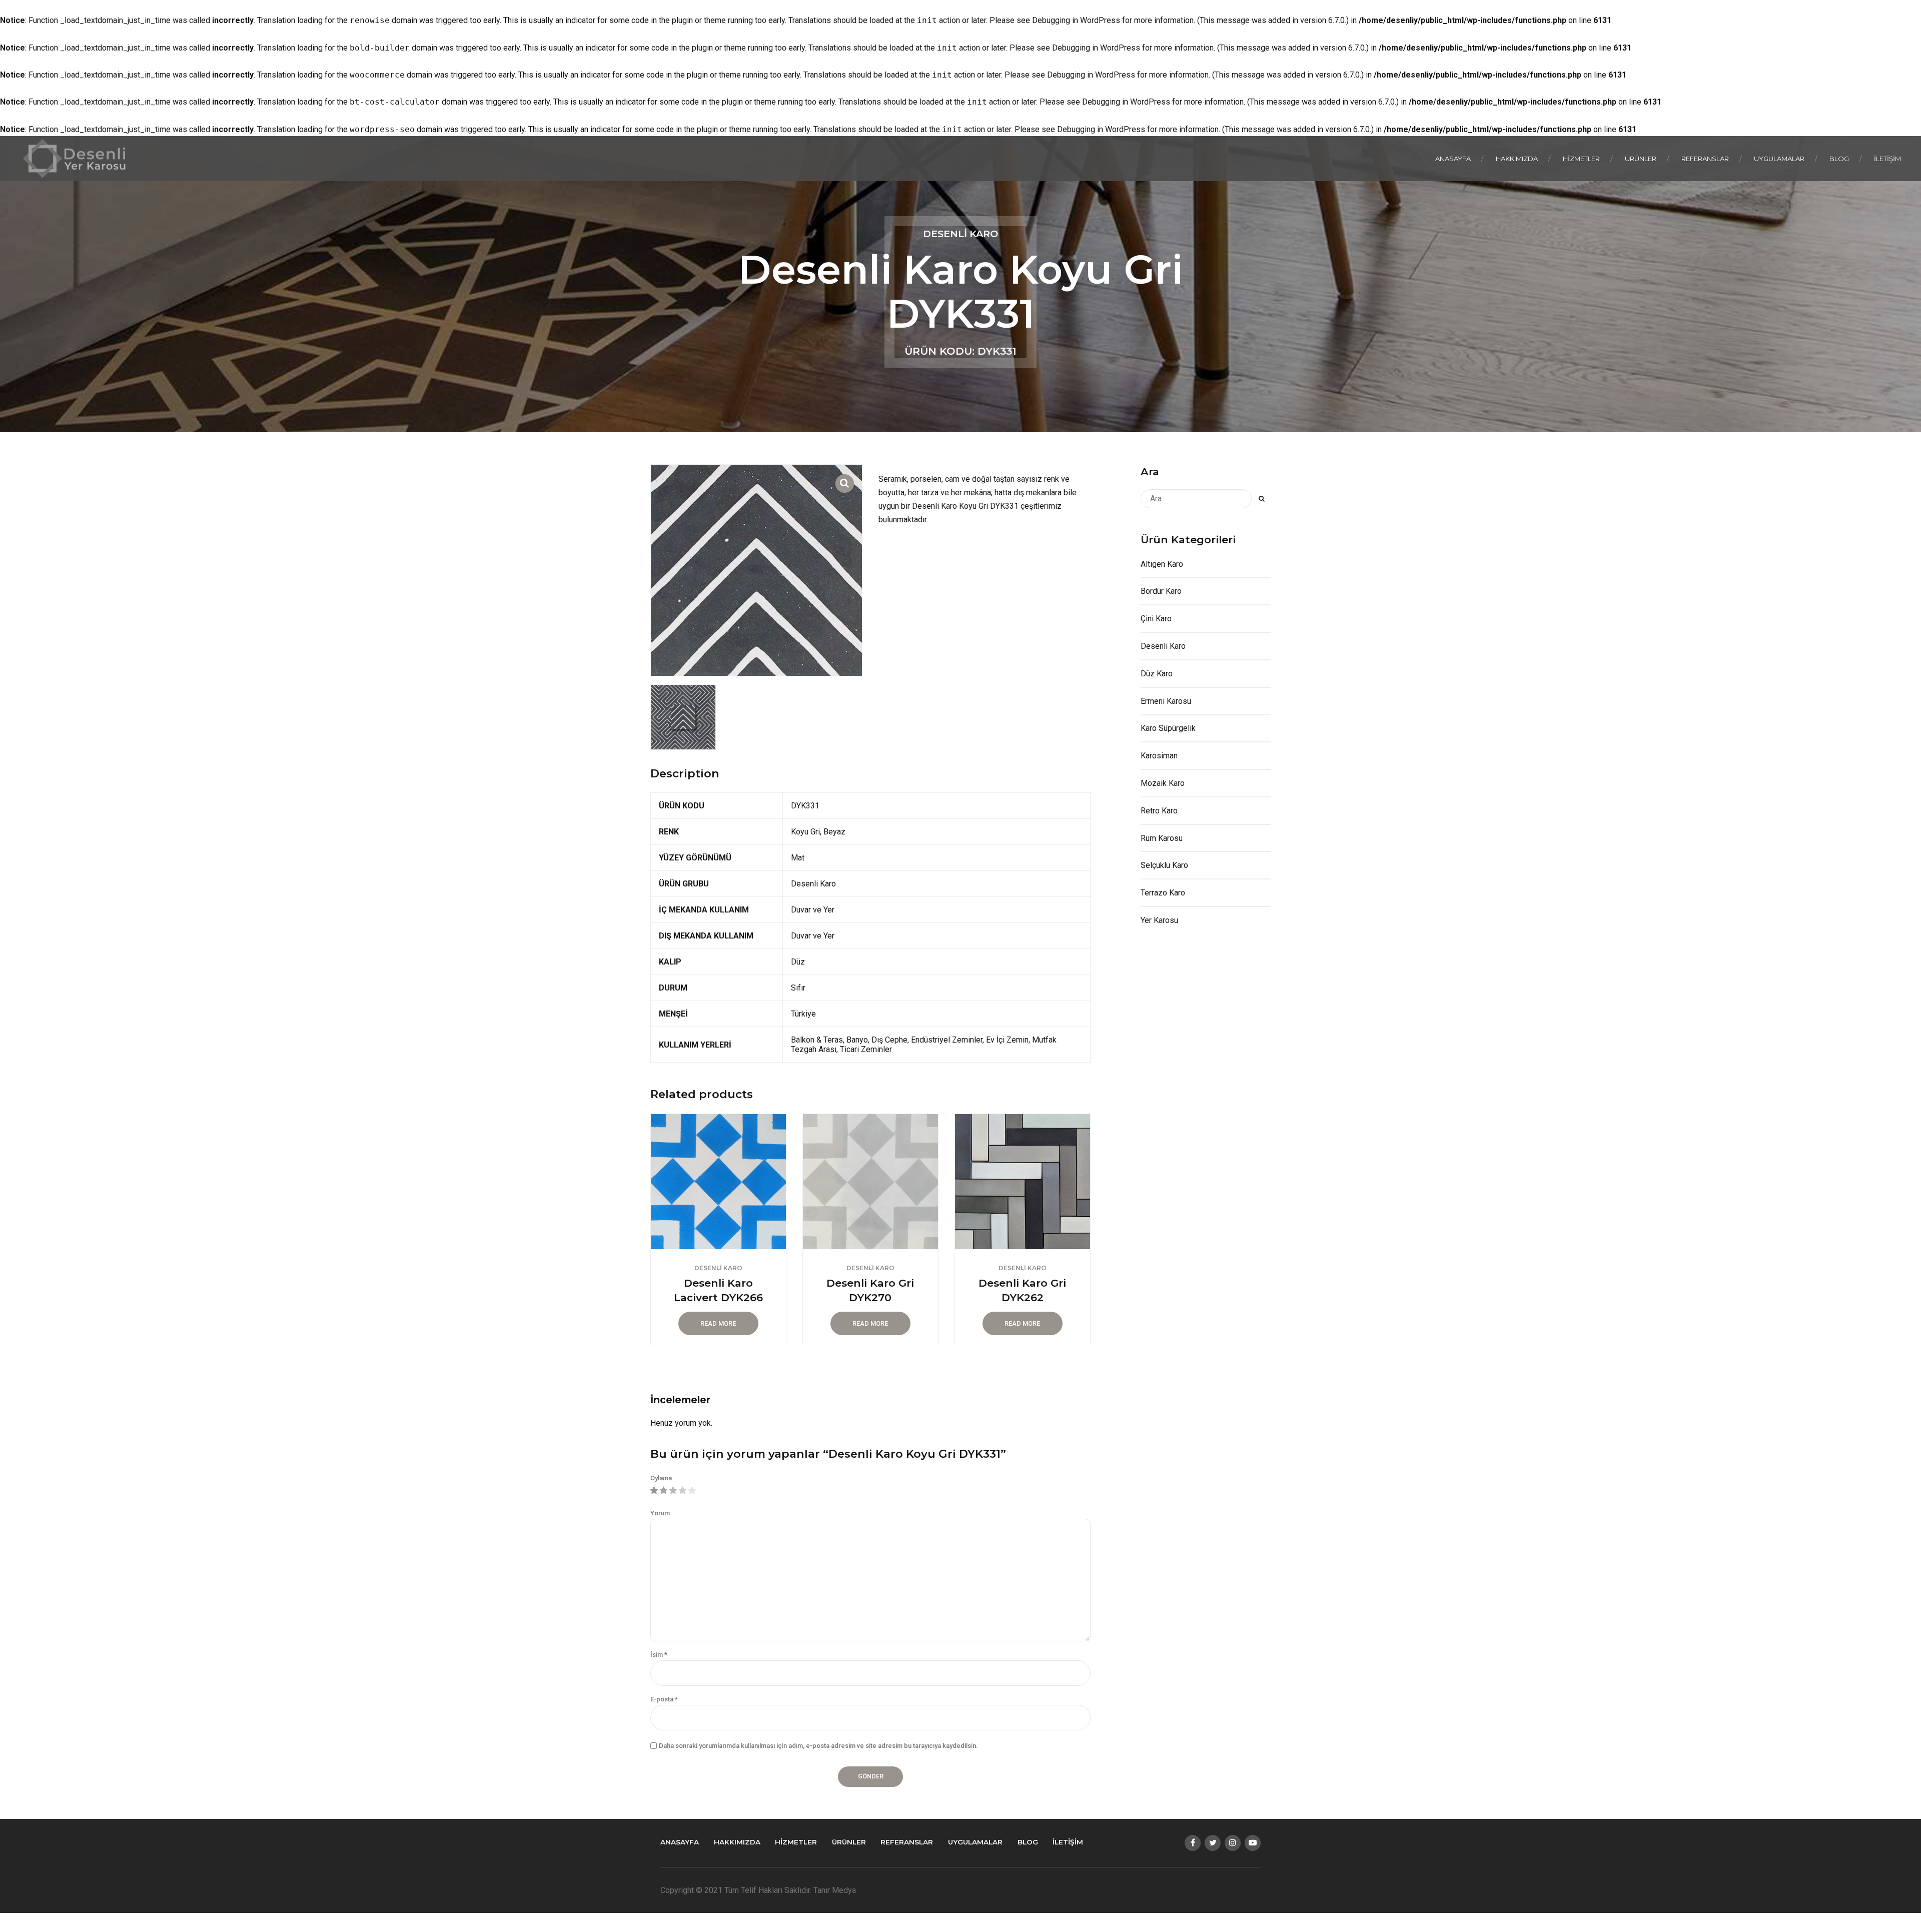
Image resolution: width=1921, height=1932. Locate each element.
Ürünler (1641, 159)
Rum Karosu (1162, 838)
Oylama (661, 1478)
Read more (718, 1323)
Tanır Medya (835, 1890)
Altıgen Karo (1162, 564)
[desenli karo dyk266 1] (718, 1182)
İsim (659, 1655)
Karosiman (1159, 756)
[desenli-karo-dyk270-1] (870, 1182)
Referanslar (1705, 159)
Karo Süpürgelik (1168, 728)
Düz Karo (1157, 674)
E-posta (664, 1699)
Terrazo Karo (1163, 893)
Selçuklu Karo (1164, 865)
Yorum (660, 1513)
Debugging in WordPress (1076, 20)
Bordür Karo (1161, 591)
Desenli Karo (960, 234)
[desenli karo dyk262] (1023, 1182)
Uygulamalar (1779, 159)
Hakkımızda (1517, 159)
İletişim (1887, 159)
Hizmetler (1581, 159)
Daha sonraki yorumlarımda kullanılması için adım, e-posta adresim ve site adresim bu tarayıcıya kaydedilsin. (818, 1746)
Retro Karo (1159, 811)
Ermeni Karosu (1166, 701)
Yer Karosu (1159, 920)
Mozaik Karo (1163, 783)
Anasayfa (1453, 159)
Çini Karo (1156, 619)
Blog (1839, 159)
